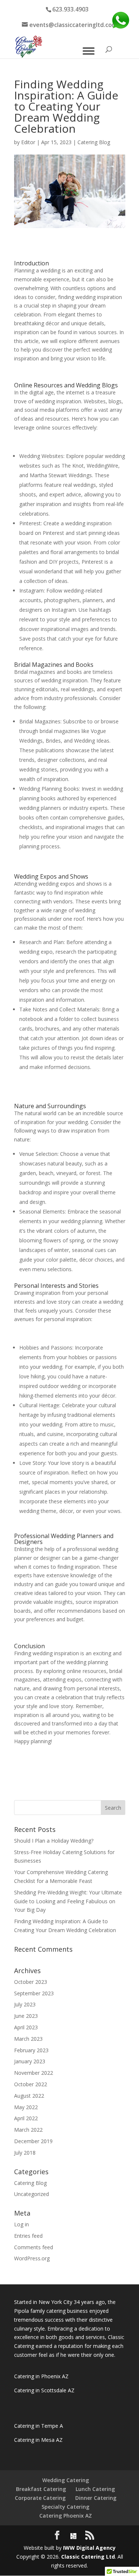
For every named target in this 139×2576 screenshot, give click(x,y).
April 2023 (26, 2027)
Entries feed (28, 2236)
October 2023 (31, 1982)
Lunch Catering (95, 2489)
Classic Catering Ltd (88, 2557)
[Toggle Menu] (89, 51)
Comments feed (34, 2247)
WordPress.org (32, 2258)
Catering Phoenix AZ (66, 2516)
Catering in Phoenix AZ (41, 2376)
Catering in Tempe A (39, 2426)
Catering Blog (94, 142)
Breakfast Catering (41, 2489)
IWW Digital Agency (89, 2548)
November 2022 (34, 2073)
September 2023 (34, 1993)
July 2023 (25, 2004)
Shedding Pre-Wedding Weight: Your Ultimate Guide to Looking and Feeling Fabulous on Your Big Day (68, 1901)
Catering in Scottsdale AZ (44, 2390)
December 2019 (33, 2141)
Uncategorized (32, 2194)
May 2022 (26, 2107)
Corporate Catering (40, 2498)
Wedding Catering (66, 2480)
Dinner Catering (96, 2498)
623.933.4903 (70, 9)
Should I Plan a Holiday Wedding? (54, 1841)
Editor (28, 142)
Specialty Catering (65, 2507)
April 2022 (26, 2118)
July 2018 (25, 2153)
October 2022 (31, 2084)
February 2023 (31, 2050)
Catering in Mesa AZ (38, 2440)
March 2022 (28, 2130)
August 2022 (29, 2096)
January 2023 (30, 2061)
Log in (21, 2224)
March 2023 (28, 2039)
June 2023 (26, 2016)
